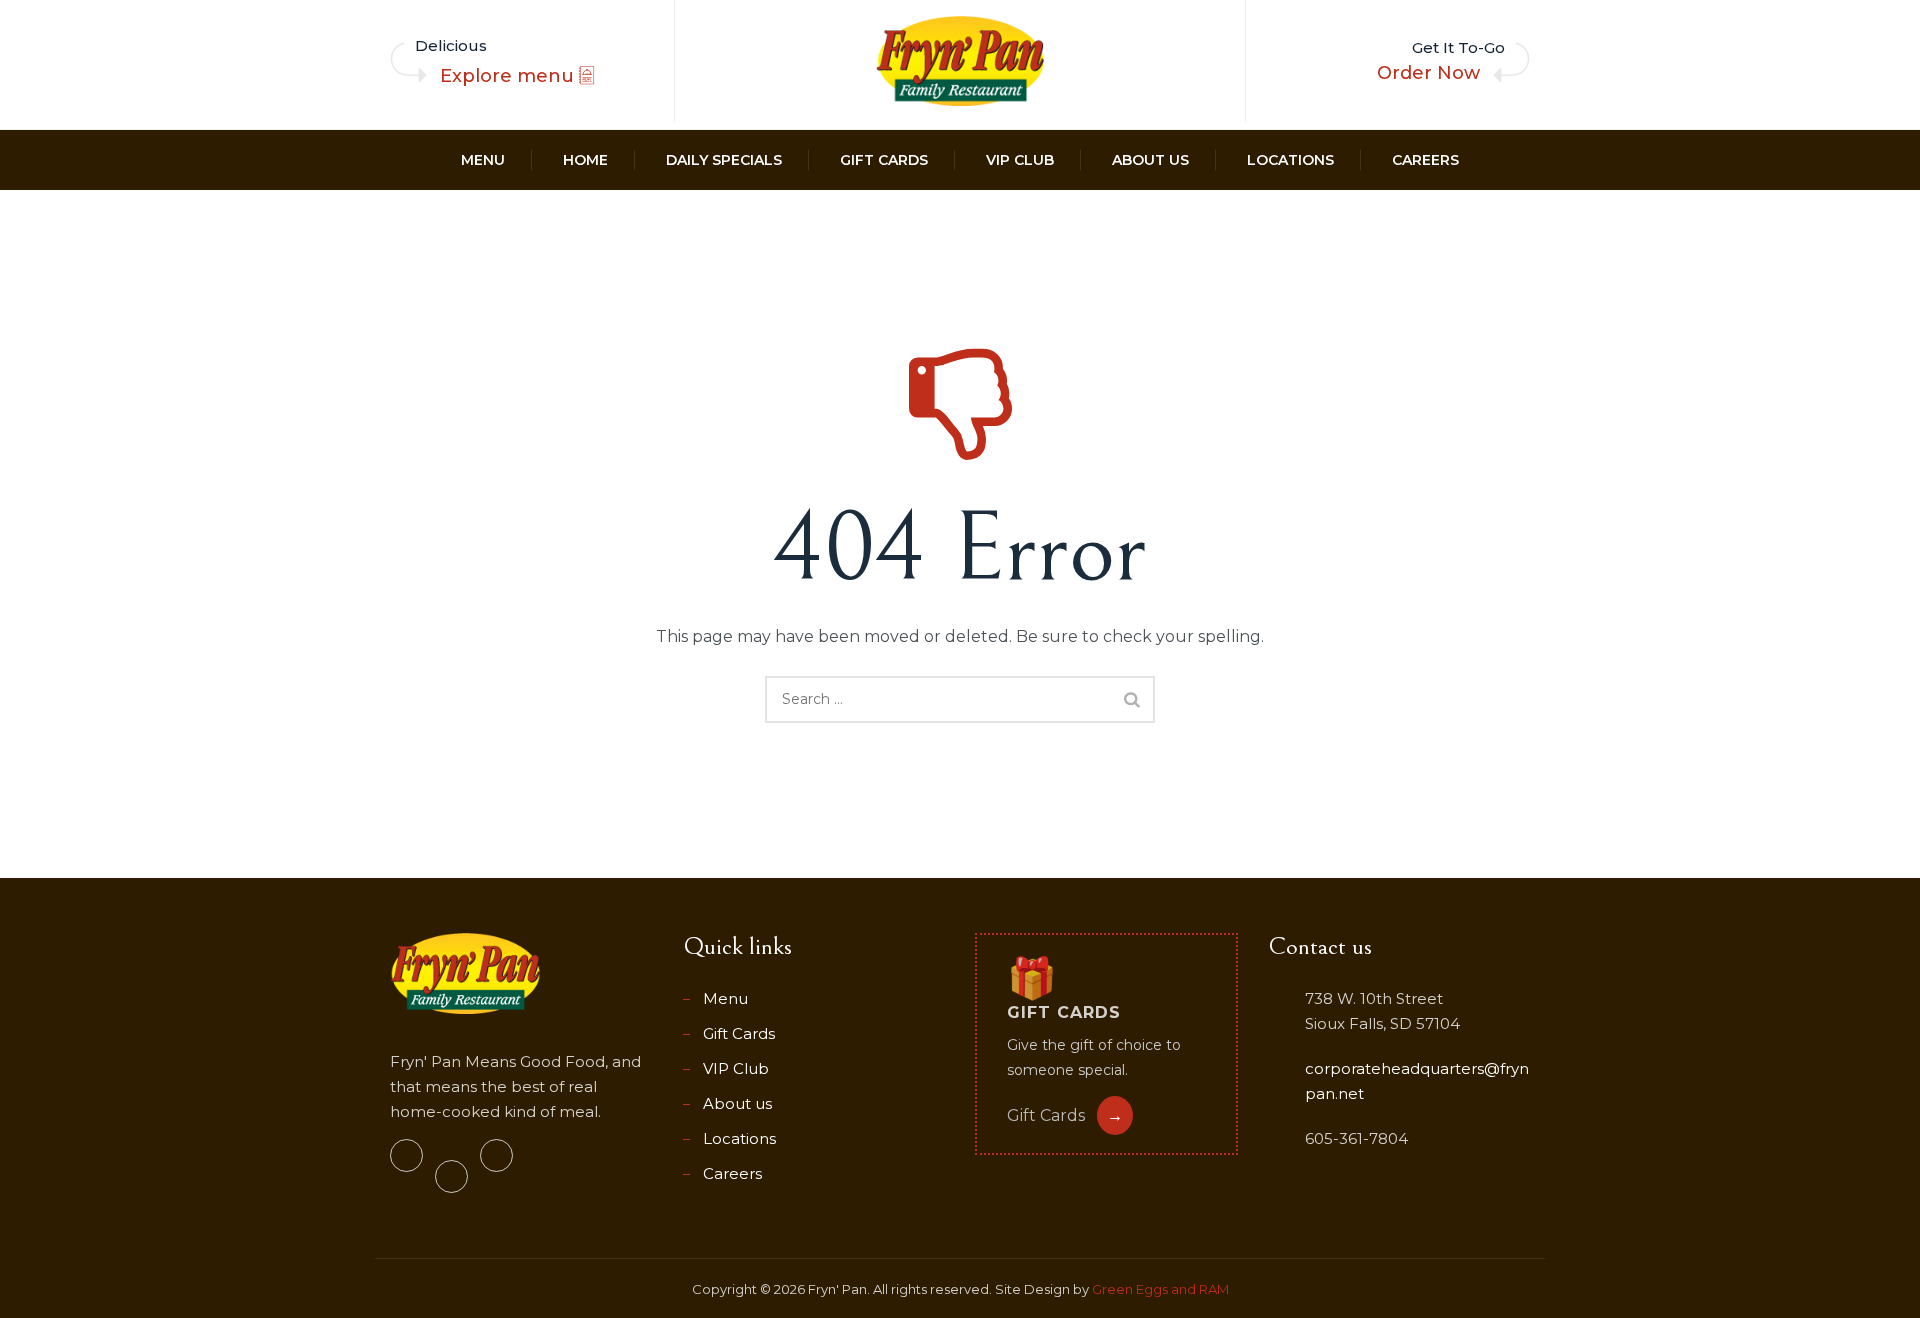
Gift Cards (884, 160)
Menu (483, 160)
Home (585, 160)
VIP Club (1020, 160)
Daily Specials (724, 160)
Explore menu (509, 76)
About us (1150, 160)
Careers (1425, 160)
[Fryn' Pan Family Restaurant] (960, 61)
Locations (1290, 160)
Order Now (1428, 73)
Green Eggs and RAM (1160, 1289)
